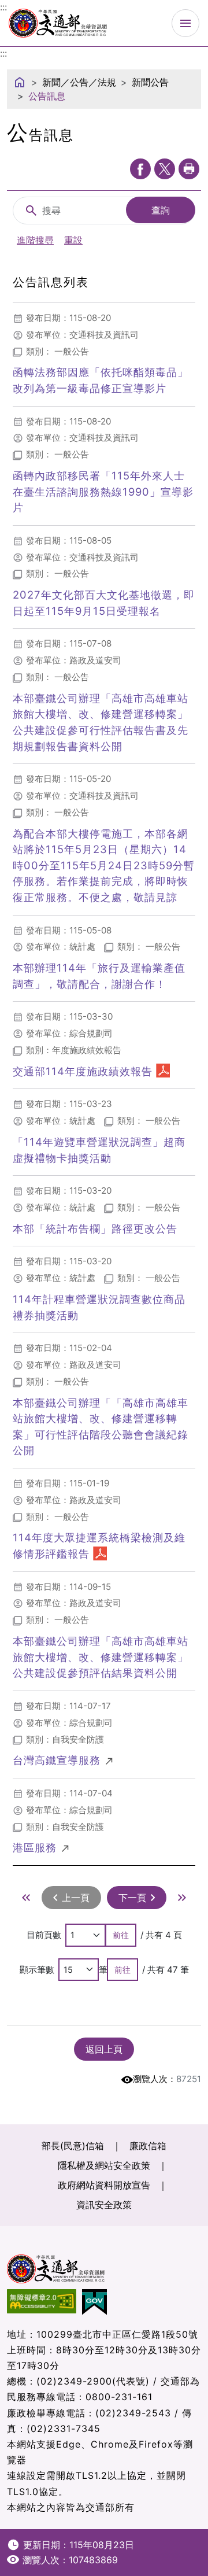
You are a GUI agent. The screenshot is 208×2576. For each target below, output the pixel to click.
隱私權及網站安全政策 (104, 2165)
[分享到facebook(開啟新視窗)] (140, 169)
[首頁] (20, 82)
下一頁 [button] (132, 1898)
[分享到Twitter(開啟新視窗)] (165, 169)
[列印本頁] (189, 169)
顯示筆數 (37, 1970)
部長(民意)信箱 (73, 2146)
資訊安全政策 (104, 2205)
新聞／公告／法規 (79, 82)
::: (3, 53)
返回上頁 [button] (104, 2049)
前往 (121, 1935)
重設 (73, 240)
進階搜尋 (35, 240)
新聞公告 (150, 82)
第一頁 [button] (26, 1898)
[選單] (185, 23)
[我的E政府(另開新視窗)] (97, 2302)
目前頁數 (44, 1935)
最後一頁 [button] (182, 1898)
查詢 (161, 210)
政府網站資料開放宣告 (104, 2185)
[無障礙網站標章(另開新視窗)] (44, 2302)
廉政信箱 (148, 2146)
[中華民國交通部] (58, 22)
